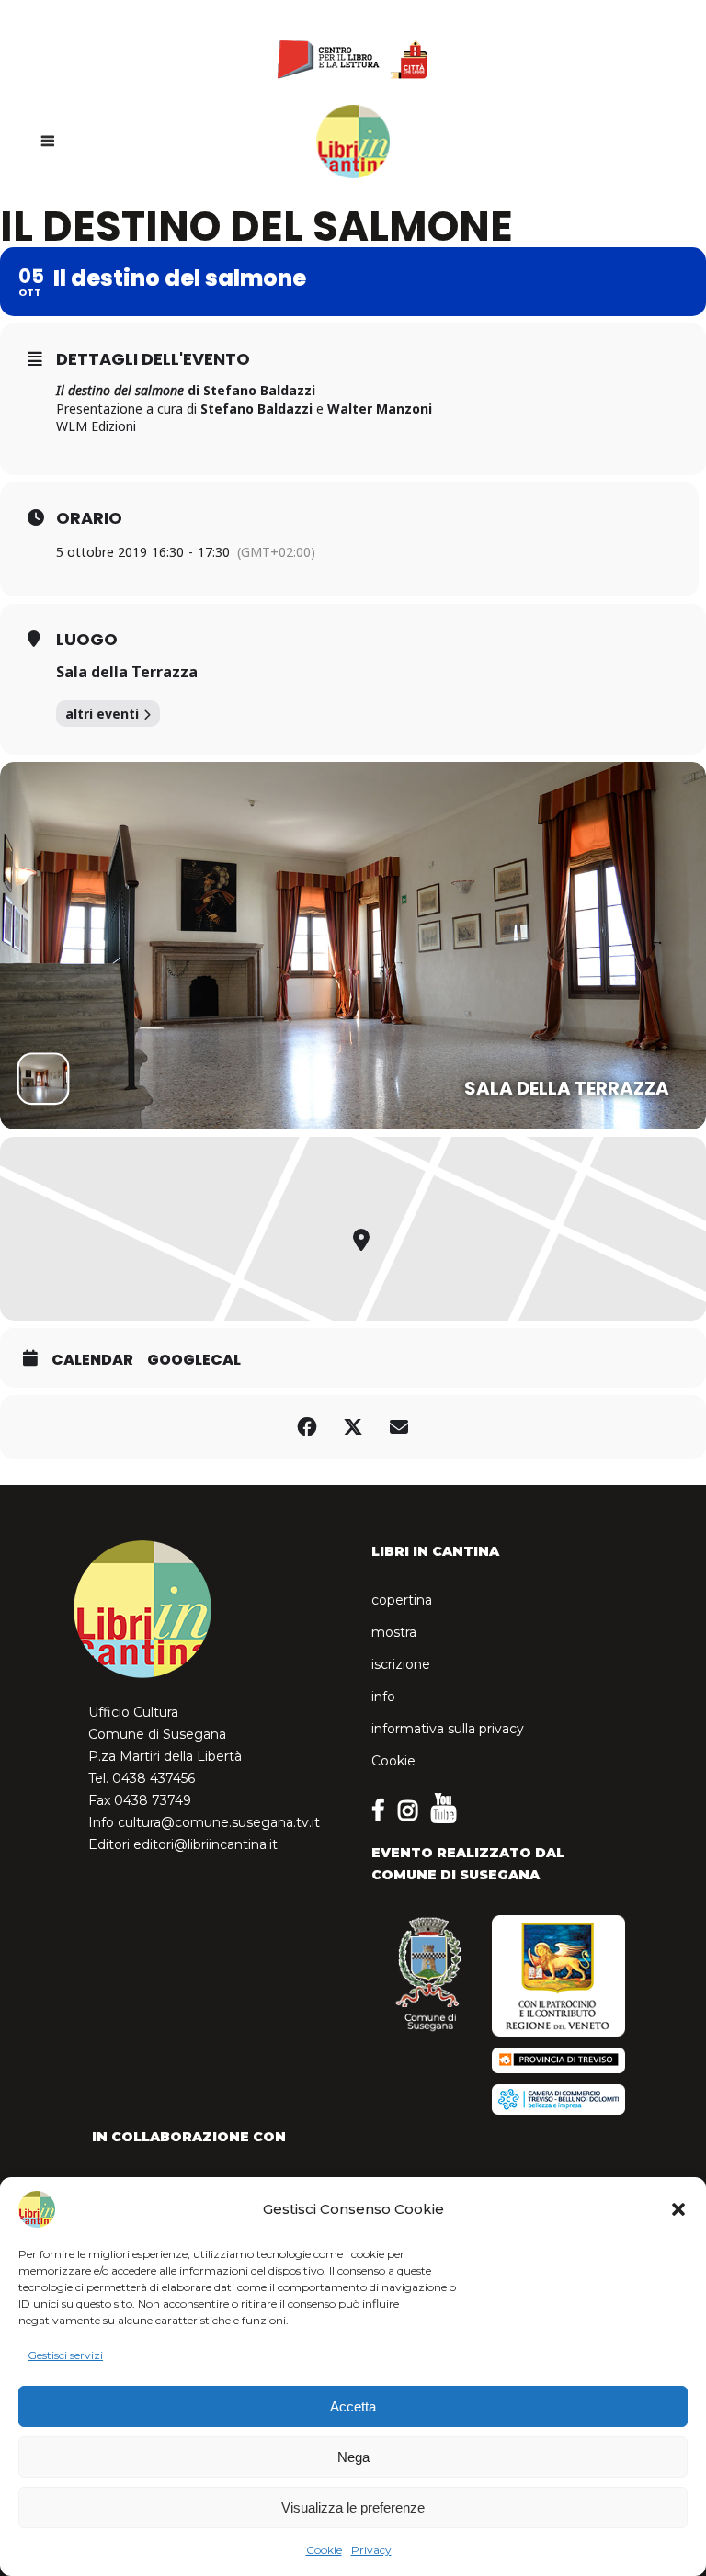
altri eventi (102, 714)
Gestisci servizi (65, 2355)
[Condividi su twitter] (353, 1427)
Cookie (324, 2550)
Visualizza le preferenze (353, 2508)
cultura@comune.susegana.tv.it (219, 1822)
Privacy (371, 2550)
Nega (353, 2457)
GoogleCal (194, 1360)
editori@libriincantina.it (205, 1844)
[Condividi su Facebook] (307, 1427)
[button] (678, 2209)
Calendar (92, 1360)
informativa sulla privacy (448, 1729)
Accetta (353, 2406)
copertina (402, 1600)
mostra (394, 1632)
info (383, 1697)
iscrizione (401, 1664)
